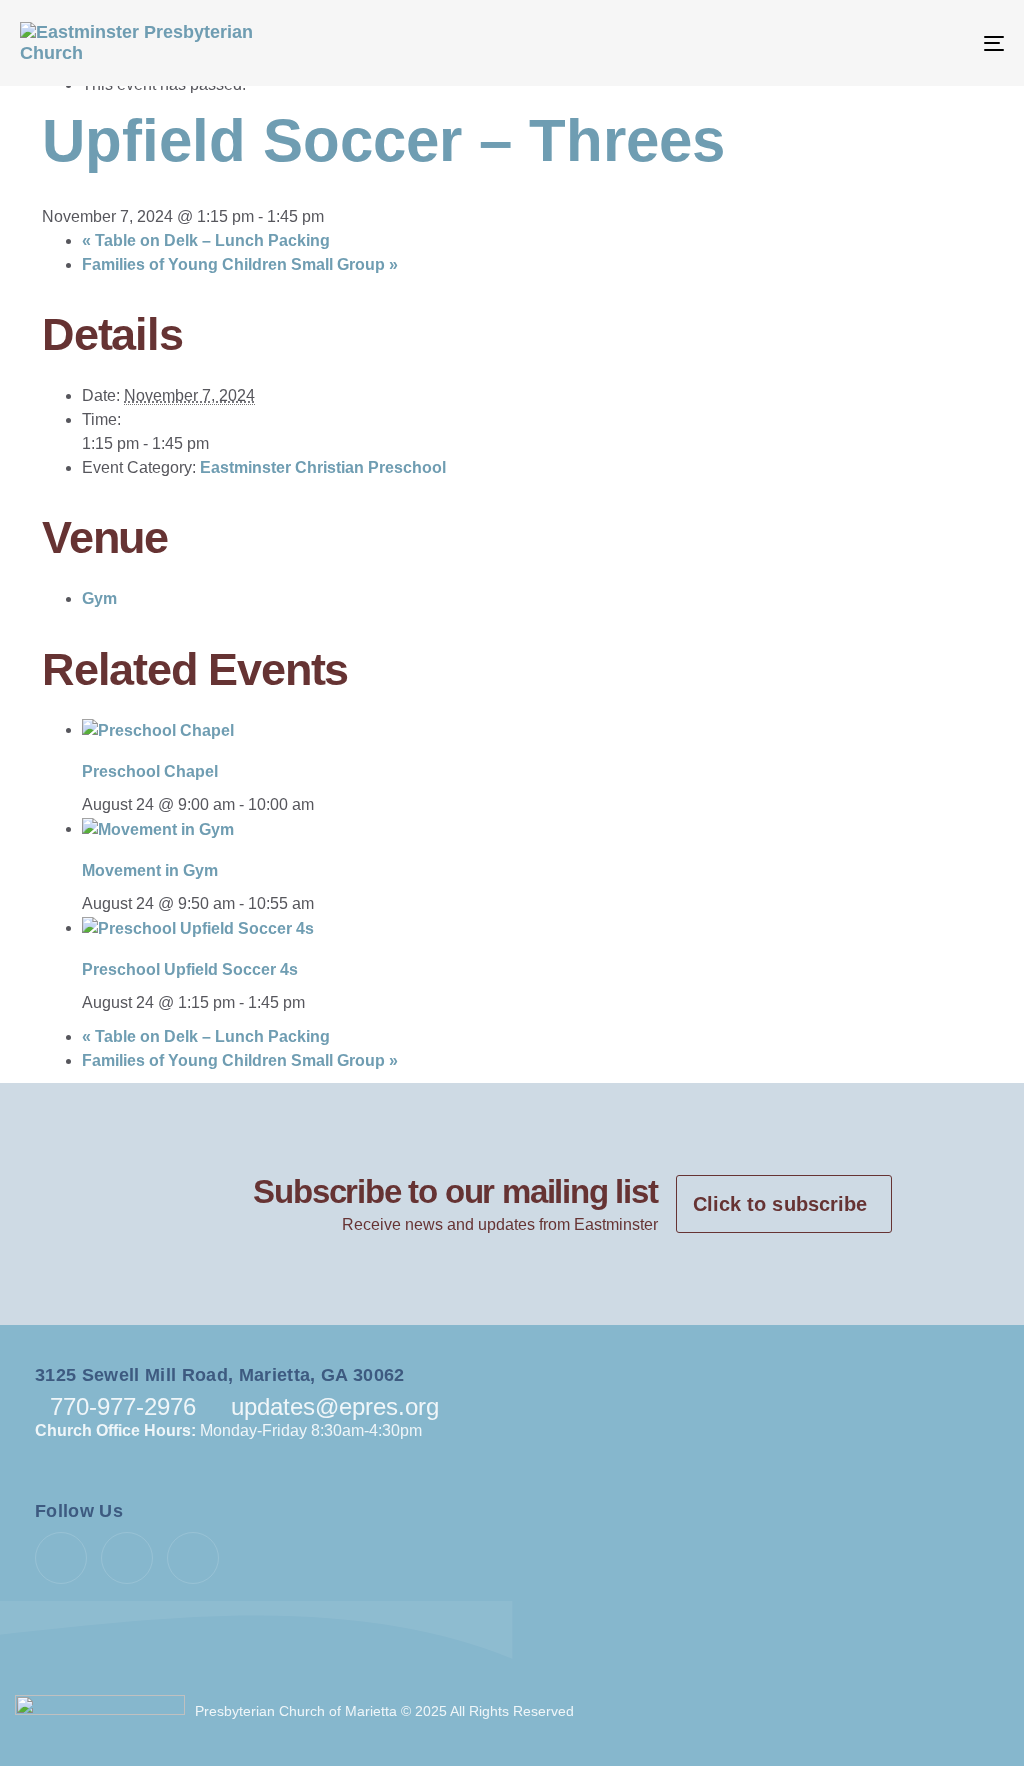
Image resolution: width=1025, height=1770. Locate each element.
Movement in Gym (150, 870)
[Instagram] (193, 1558)
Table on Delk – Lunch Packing (206, 240)
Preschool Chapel (150, 771)
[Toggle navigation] (840, 43)
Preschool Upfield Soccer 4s (190, 969)
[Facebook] (61, 1558)
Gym (99, 598)
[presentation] (158, 729)
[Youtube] (127, 1558)
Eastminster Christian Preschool (323, 467)
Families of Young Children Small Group (240, 264)
